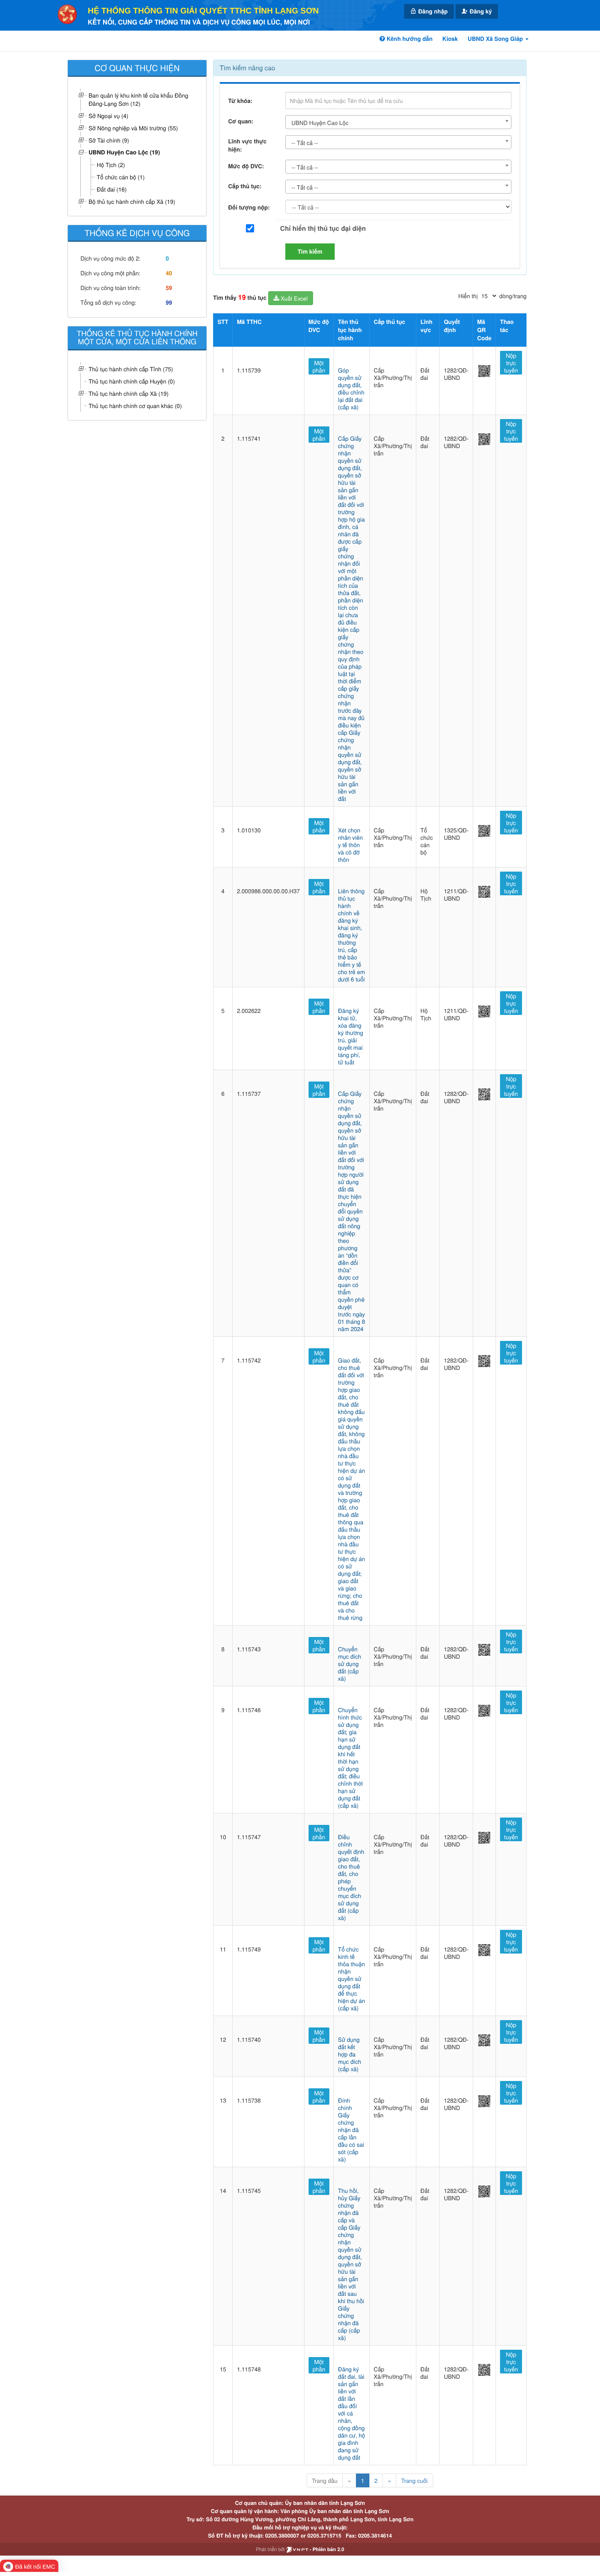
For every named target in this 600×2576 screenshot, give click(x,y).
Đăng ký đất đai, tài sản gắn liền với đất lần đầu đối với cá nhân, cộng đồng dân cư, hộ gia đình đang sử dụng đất (351, 2413)
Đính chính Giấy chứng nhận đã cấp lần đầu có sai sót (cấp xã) (351, 2130)
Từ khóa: (240, 101)
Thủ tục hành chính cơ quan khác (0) (135, 406)
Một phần (319, 366)
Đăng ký (480, 11)
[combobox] (398, 122)
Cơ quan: (241, 121)
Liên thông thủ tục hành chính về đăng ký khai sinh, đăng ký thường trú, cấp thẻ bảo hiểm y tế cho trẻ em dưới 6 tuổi (351, 935)
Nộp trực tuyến (511, 363)
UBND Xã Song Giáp (496, 39)
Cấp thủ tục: (245, 186)
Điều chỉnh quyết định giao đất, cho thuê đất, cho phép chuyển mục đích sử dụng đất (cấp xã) (351, 1877)
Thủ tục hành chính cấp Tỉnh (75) (131, 369)
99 (169, 303)
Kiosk (450, 39)
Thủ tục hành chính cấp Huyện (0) (132, 381)
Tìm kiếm (310, 252)
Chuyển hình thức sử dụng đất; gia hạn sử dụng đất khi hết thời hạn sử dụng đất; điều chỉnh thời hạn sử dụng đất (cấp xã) (350, 1757)
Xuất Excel (293, 298)
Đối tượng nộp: (249, 207)
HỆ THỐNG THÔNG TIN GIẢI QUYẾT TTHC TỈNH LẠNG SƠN (203, 11)
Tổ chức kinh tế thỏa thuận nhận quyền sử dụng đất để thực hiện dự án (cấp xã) (351, 1978)
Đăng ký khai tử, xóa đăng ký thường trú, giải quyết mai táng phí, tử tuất (351, 1036)
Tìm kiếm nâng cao (247, 68)
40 (169, 273)
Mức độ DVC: (246, 166)
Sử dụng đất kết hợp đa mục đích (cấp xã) (350, 2054)
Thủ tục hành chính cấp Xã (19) (129, 393)
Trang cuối (414, 2480)
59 (169, 288)
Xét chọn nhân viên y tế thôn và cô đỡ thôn (350, 845)
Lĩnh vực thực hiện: (247, 145)
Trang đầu (324, 2480)
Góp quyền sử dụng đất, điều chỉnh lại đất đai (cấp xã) (351, 388)
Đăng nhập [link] (432, 11)
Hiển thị (468, 296)
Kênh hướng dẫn (409, 39)
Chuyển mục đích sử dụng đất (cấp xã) (350, 1664)
